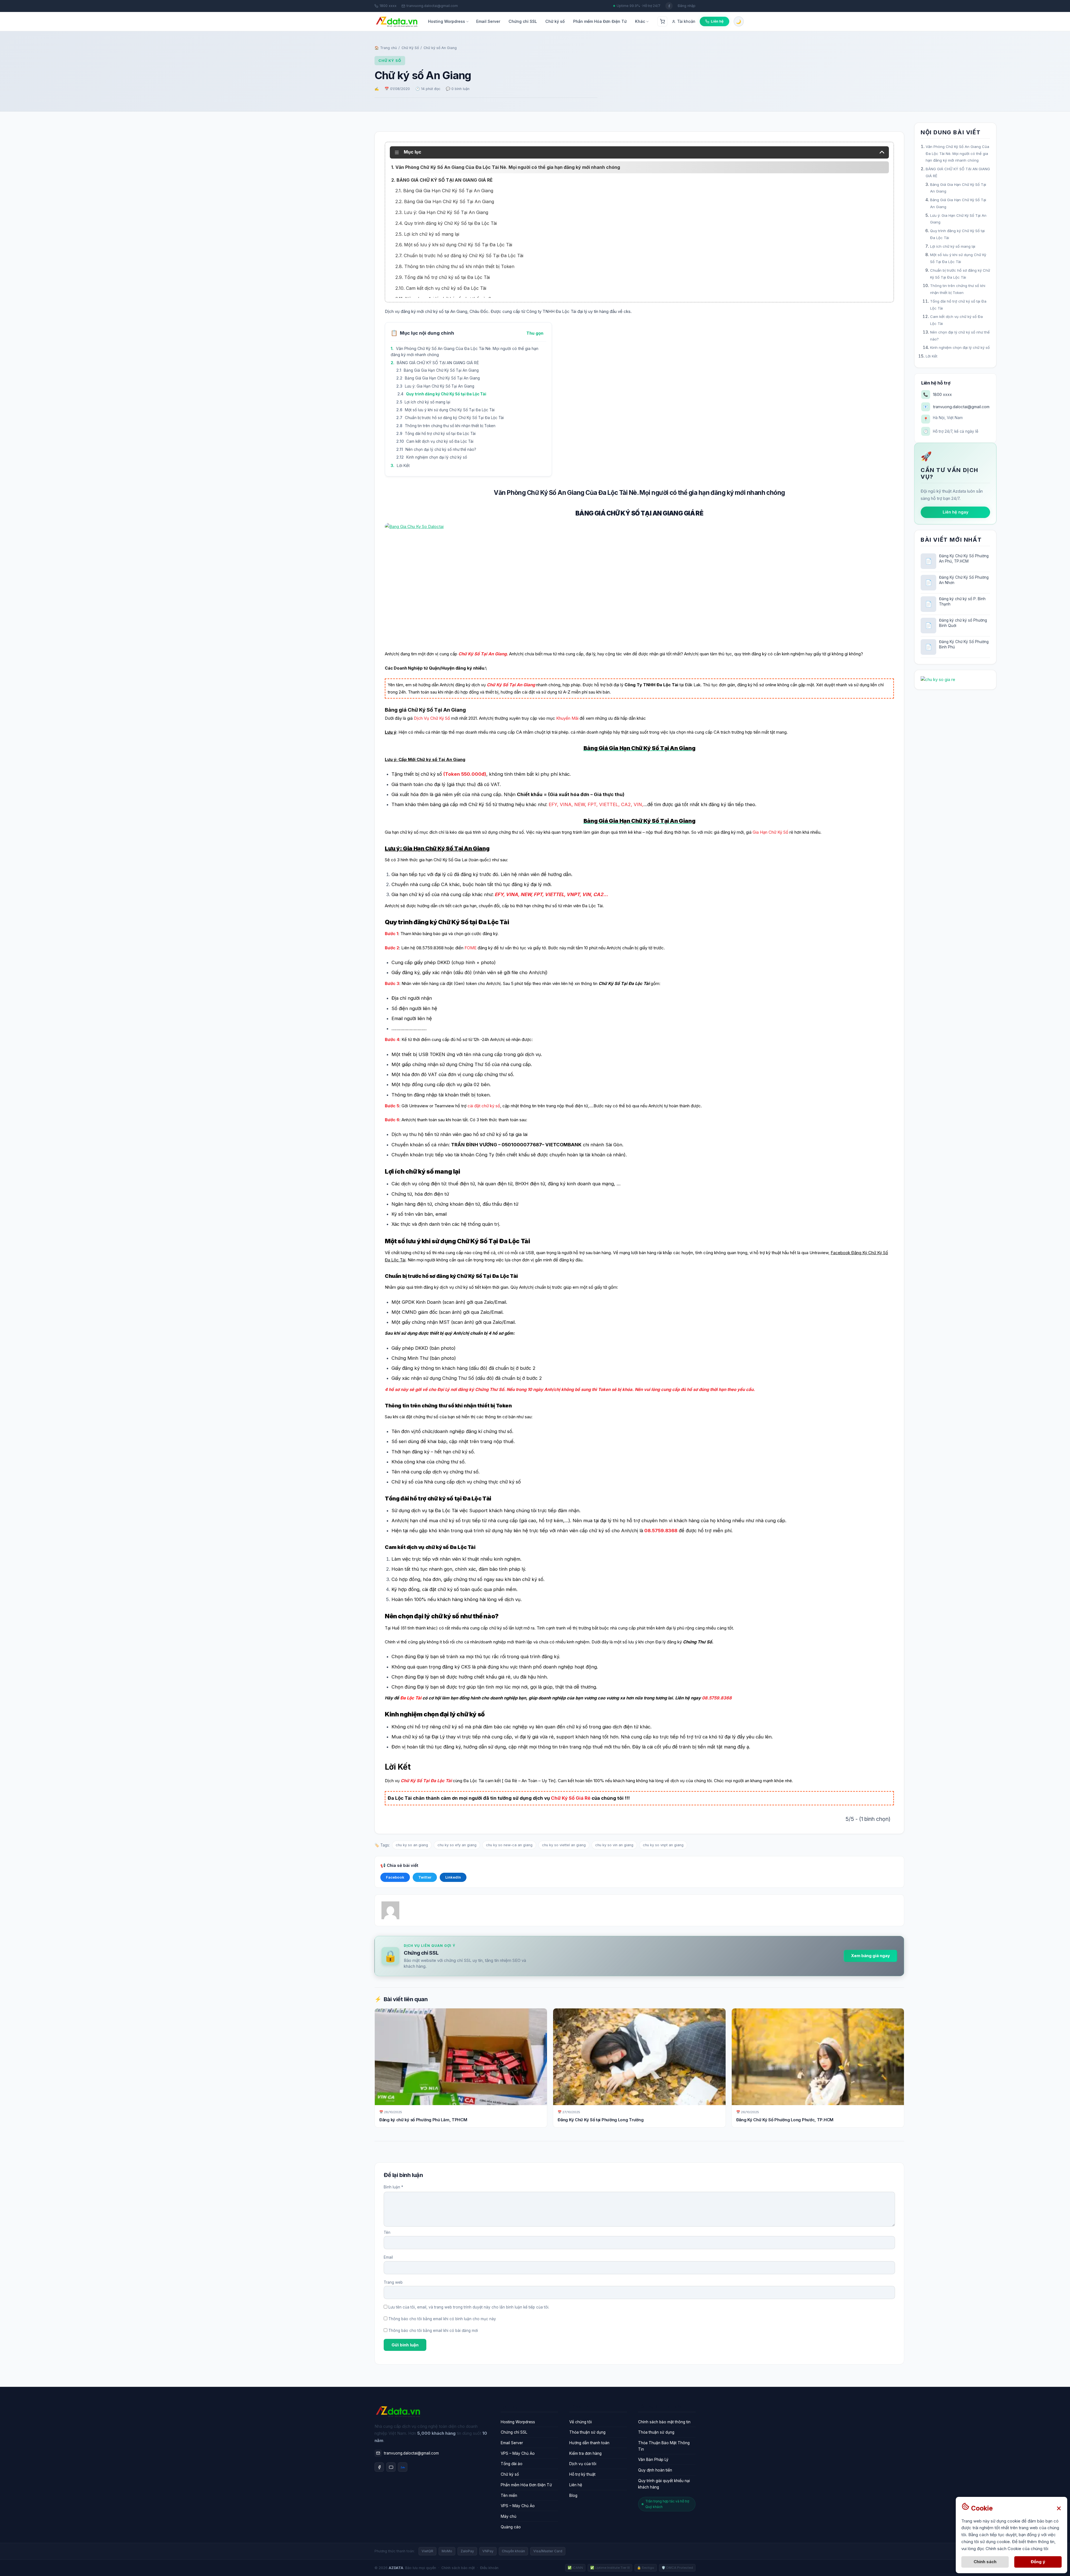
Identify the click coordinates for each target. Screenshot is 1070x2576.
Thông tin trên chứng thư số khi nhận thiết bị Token (450, 426)
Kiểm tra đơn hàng (585, 2453)
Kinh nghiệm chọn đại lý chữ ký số (437, 457)
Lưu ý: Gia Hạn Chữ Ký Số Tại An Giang (440, 386)
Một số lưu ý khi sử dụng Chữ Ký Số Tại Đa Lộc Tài (450, 410)
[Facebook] (379, 2467)
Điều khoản (489, 2568)
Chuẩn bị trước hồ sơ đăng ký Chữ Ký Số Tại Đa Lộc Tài (454, 418)
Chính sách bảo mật (458, 2568)
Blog (573, 2495)
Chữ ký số (555, 21)
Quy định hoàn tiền (655, 2470)
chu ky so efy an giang (457, 1845)
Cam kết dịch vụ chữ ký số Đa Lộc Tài (440, 441)
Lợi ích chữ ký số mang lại (427, 402)
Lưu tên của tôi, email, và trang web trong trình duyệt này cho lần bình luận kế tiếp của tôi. (469, 2307)
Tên (387, 2232)
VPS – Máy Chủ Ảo (518, 2453)
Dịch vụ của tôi (583, 2464)
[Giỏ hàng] (662, 21)
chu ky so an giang (412, 1845)
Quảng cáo (511, 2527)
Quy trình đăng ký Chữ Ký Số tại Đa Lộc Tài (446, 394)
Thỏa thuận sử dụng (587, 2432)
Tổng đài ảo (512, 2464)
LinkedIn (453, 1877)
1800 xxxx (388, 6)
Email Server (488, 21)
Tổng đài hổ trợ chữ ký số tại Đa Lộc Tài (440, 434)
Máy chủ (509, 2516)
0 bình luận (460, 89)
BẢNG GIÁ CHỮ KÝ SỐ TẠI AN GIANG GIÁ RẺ (438, 363)
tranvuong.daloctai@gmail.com (432, 6)
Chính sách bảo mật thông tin (664, 2422)
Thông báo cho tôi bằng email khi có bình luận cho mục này (442, 2319)
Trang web (393, 2282)
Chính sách (985, 2562)
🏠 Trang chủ (386, 48)
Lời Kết (403, 465)
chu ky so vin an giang (614, 1845)
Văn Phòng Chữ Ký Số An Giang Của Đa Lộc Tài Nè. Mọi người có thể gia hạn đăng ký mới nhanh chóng (465, 352)
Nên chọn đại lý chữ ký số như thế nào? (441, 449)
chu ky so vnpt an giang (663, 1845)
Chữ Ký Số (410, 48)
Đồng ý (1038, 2562)
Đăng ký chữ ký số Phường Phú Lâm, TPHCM (423, 2120)
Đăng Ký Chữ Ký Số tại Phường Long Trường (600, 2120)
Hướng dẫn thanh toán (589, 2443)
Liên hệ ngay (955, 512)
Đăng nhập (687, 6)
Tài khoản (686, 21)
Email (388, 2257)
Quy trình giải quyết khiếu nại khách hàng (664, 2484)
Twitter (425, 1877)
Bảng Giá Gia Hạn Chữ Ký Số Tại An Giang (441, 370)
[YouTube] (391, 2467)
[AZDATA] (397, 22)
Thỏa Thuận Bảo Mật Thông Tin (664, 2446)
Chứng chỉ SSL (523, 21)
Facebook (395, 1877)
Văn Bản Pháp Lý (653, 2460)
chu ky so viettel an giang (564, 1845)
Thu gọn (535, 333)
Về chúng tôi (581, 2422)
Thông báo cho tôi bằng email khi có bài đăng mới (433, 2331)
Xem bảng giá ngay (870, 1956)
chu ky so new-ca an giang (509, 1845)
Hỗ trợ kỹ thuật (582, 2474)
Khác (640, 21)
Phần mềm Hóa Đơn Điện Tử (600, 21)
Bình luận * (393, 2187)
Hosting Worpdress (447, 21)
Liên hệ (576, 2485)
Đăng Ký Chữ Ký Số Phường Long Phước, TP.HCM (785, 2120)
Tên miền (509, 2495)
